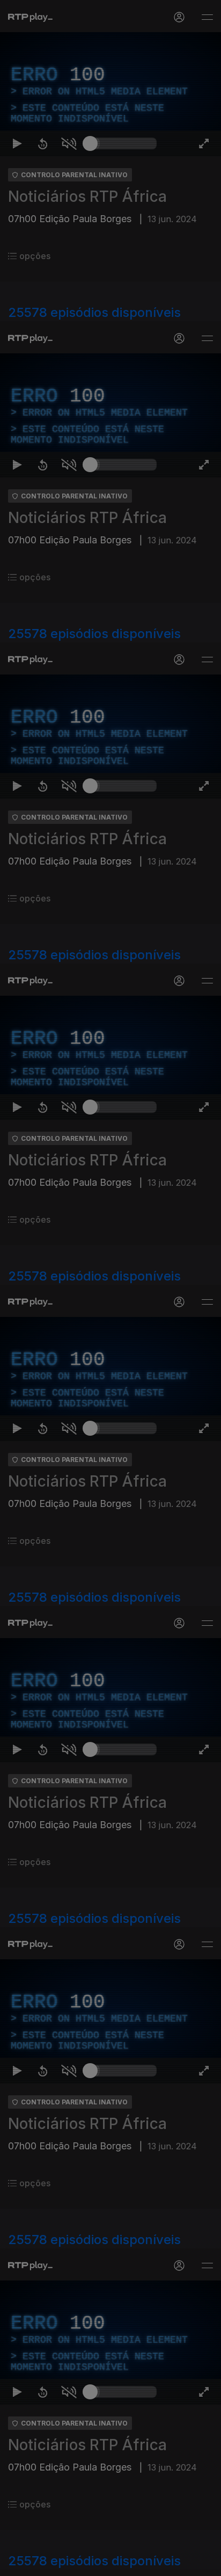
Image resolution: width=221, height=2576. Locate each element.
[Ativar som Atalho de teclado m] (69, 2563)
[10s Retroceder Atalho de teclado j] (43, 2563)
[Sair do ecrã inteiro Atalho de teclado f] (204, 2563)
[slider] (123, 2563)
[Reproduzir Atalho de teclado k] (17, 2563)
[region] (110, 1288)
